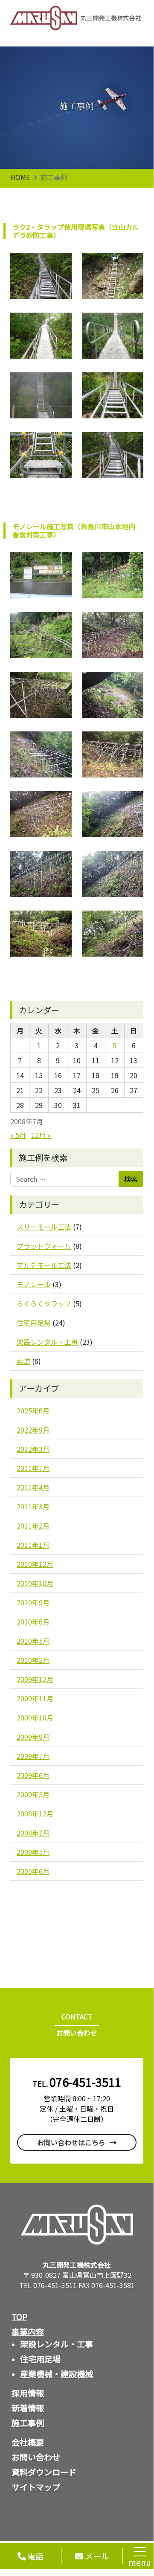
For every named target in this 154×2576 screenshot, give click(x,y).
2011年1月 (33, 1545)
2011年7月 (33, 1468)
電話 (35, 2556)
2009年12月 (35, 1679)
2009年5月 (33, 1794)
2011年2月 (33, 1526)
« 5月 (18, 1135)
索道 (23, 1361)
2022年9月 (33, 1430)
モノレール (34, 1284)
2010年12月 (35, 1564)
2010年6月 (33, 1622)
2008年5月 (33, 1852)
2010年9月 (33, 1602)
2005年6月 (33, 1871)
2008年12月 (35, 1813)
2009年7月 (33, 1756)
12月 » (41, 1135)
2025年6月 (33, 1410)
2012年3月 (33, 1449)
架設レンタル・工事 (47, 1342)
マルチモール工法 (44, 1265)
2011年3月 (33, 1506)
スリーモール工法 (44, 1227)
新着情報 (28, 2408)
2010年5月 (33, 1641)
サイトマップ (36, 2487)
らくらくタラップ (44, 1303)
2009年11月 (35, 1698)
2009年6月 (33, 1775)
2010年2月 (33, 1660)
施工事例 (28, 2423)
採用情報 (28, 2393)
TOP (19, 2317)
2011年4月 (33, 1487)
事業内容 (28, 2332)
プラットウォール (44, 1246)
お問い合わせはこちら (71, 2142)
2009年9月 (33, 1737)
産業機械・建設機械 (57, 2374)
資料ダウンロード (44, 2472)
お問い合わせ (36, 2457)
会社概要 (28, 2442)
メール (96, 2556)
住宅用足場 (34, 1323)
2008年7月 (33, 1833)
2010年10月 (35, 1583)
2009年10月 (35, 1717)
